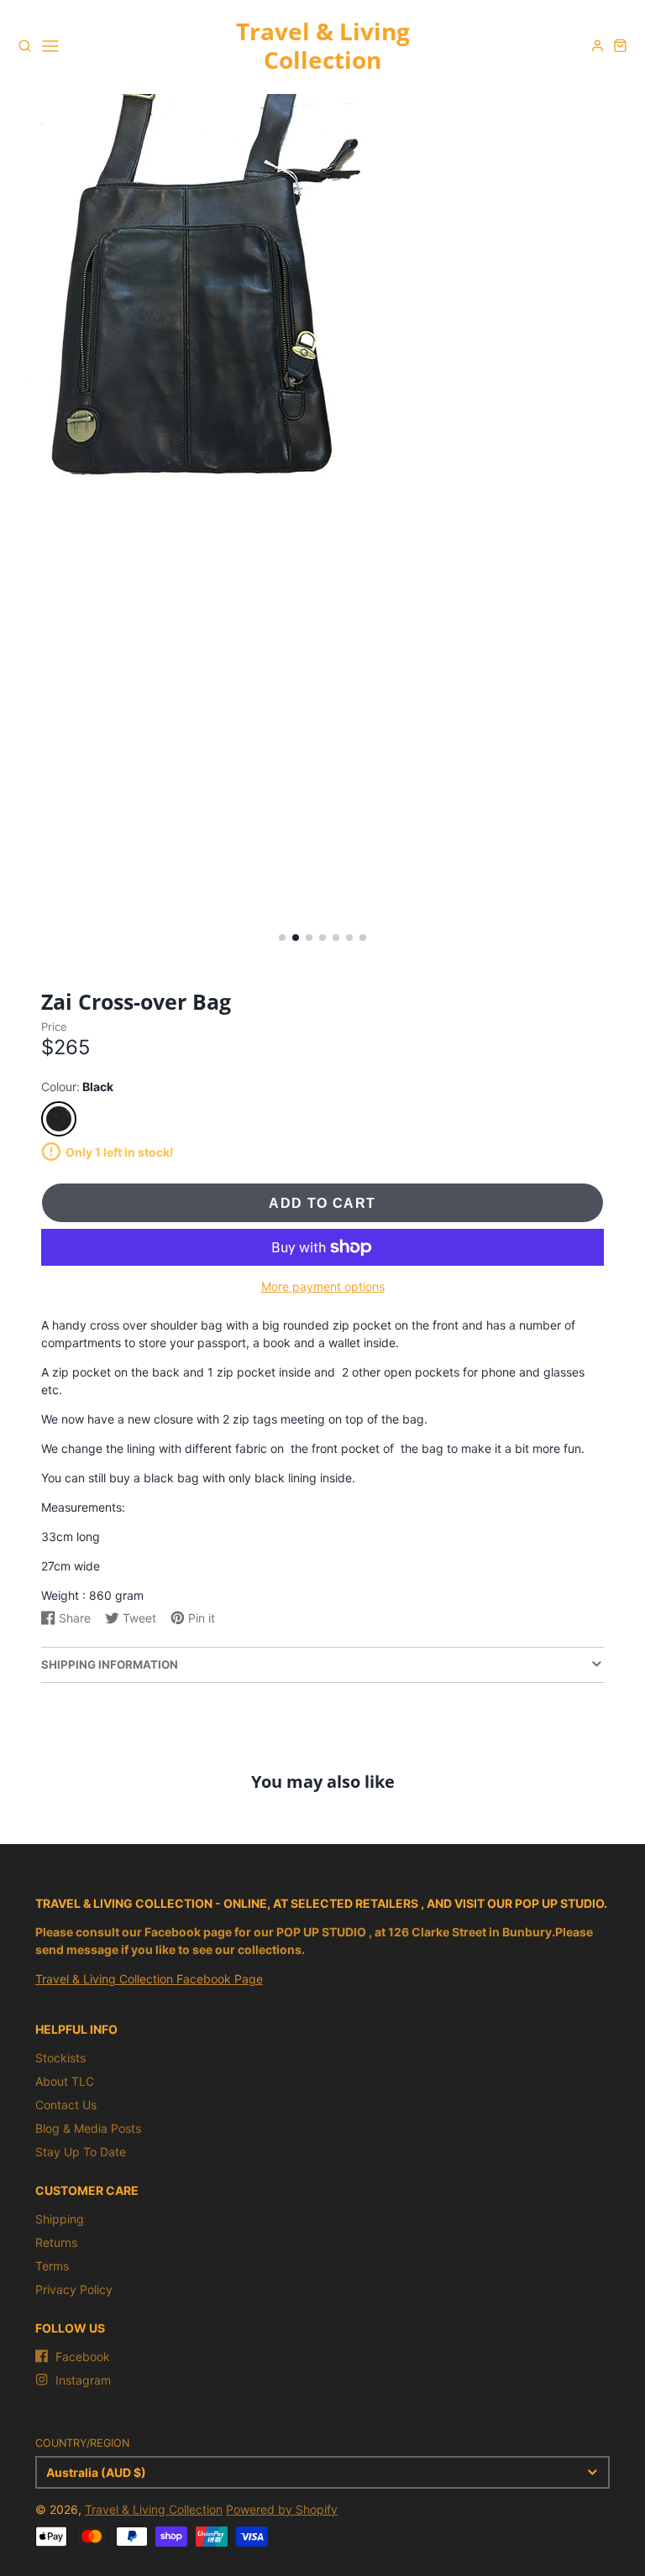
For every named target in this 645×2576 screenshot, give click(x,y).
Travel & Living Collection (154, 2509)
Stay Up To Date (81, 2152)
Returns (56, 2242)
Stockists (60, 2058)
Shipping (60, 2219)
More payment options (323, 1286)
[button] (282, 938)
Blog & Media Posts (88, 2128)
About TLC (65, 2081)
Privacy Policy (74, 2289)
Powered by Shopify (282, 2509)
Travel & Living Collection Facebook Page (149, 1979)
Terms (52, 2266)
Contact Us (66, 2105)
